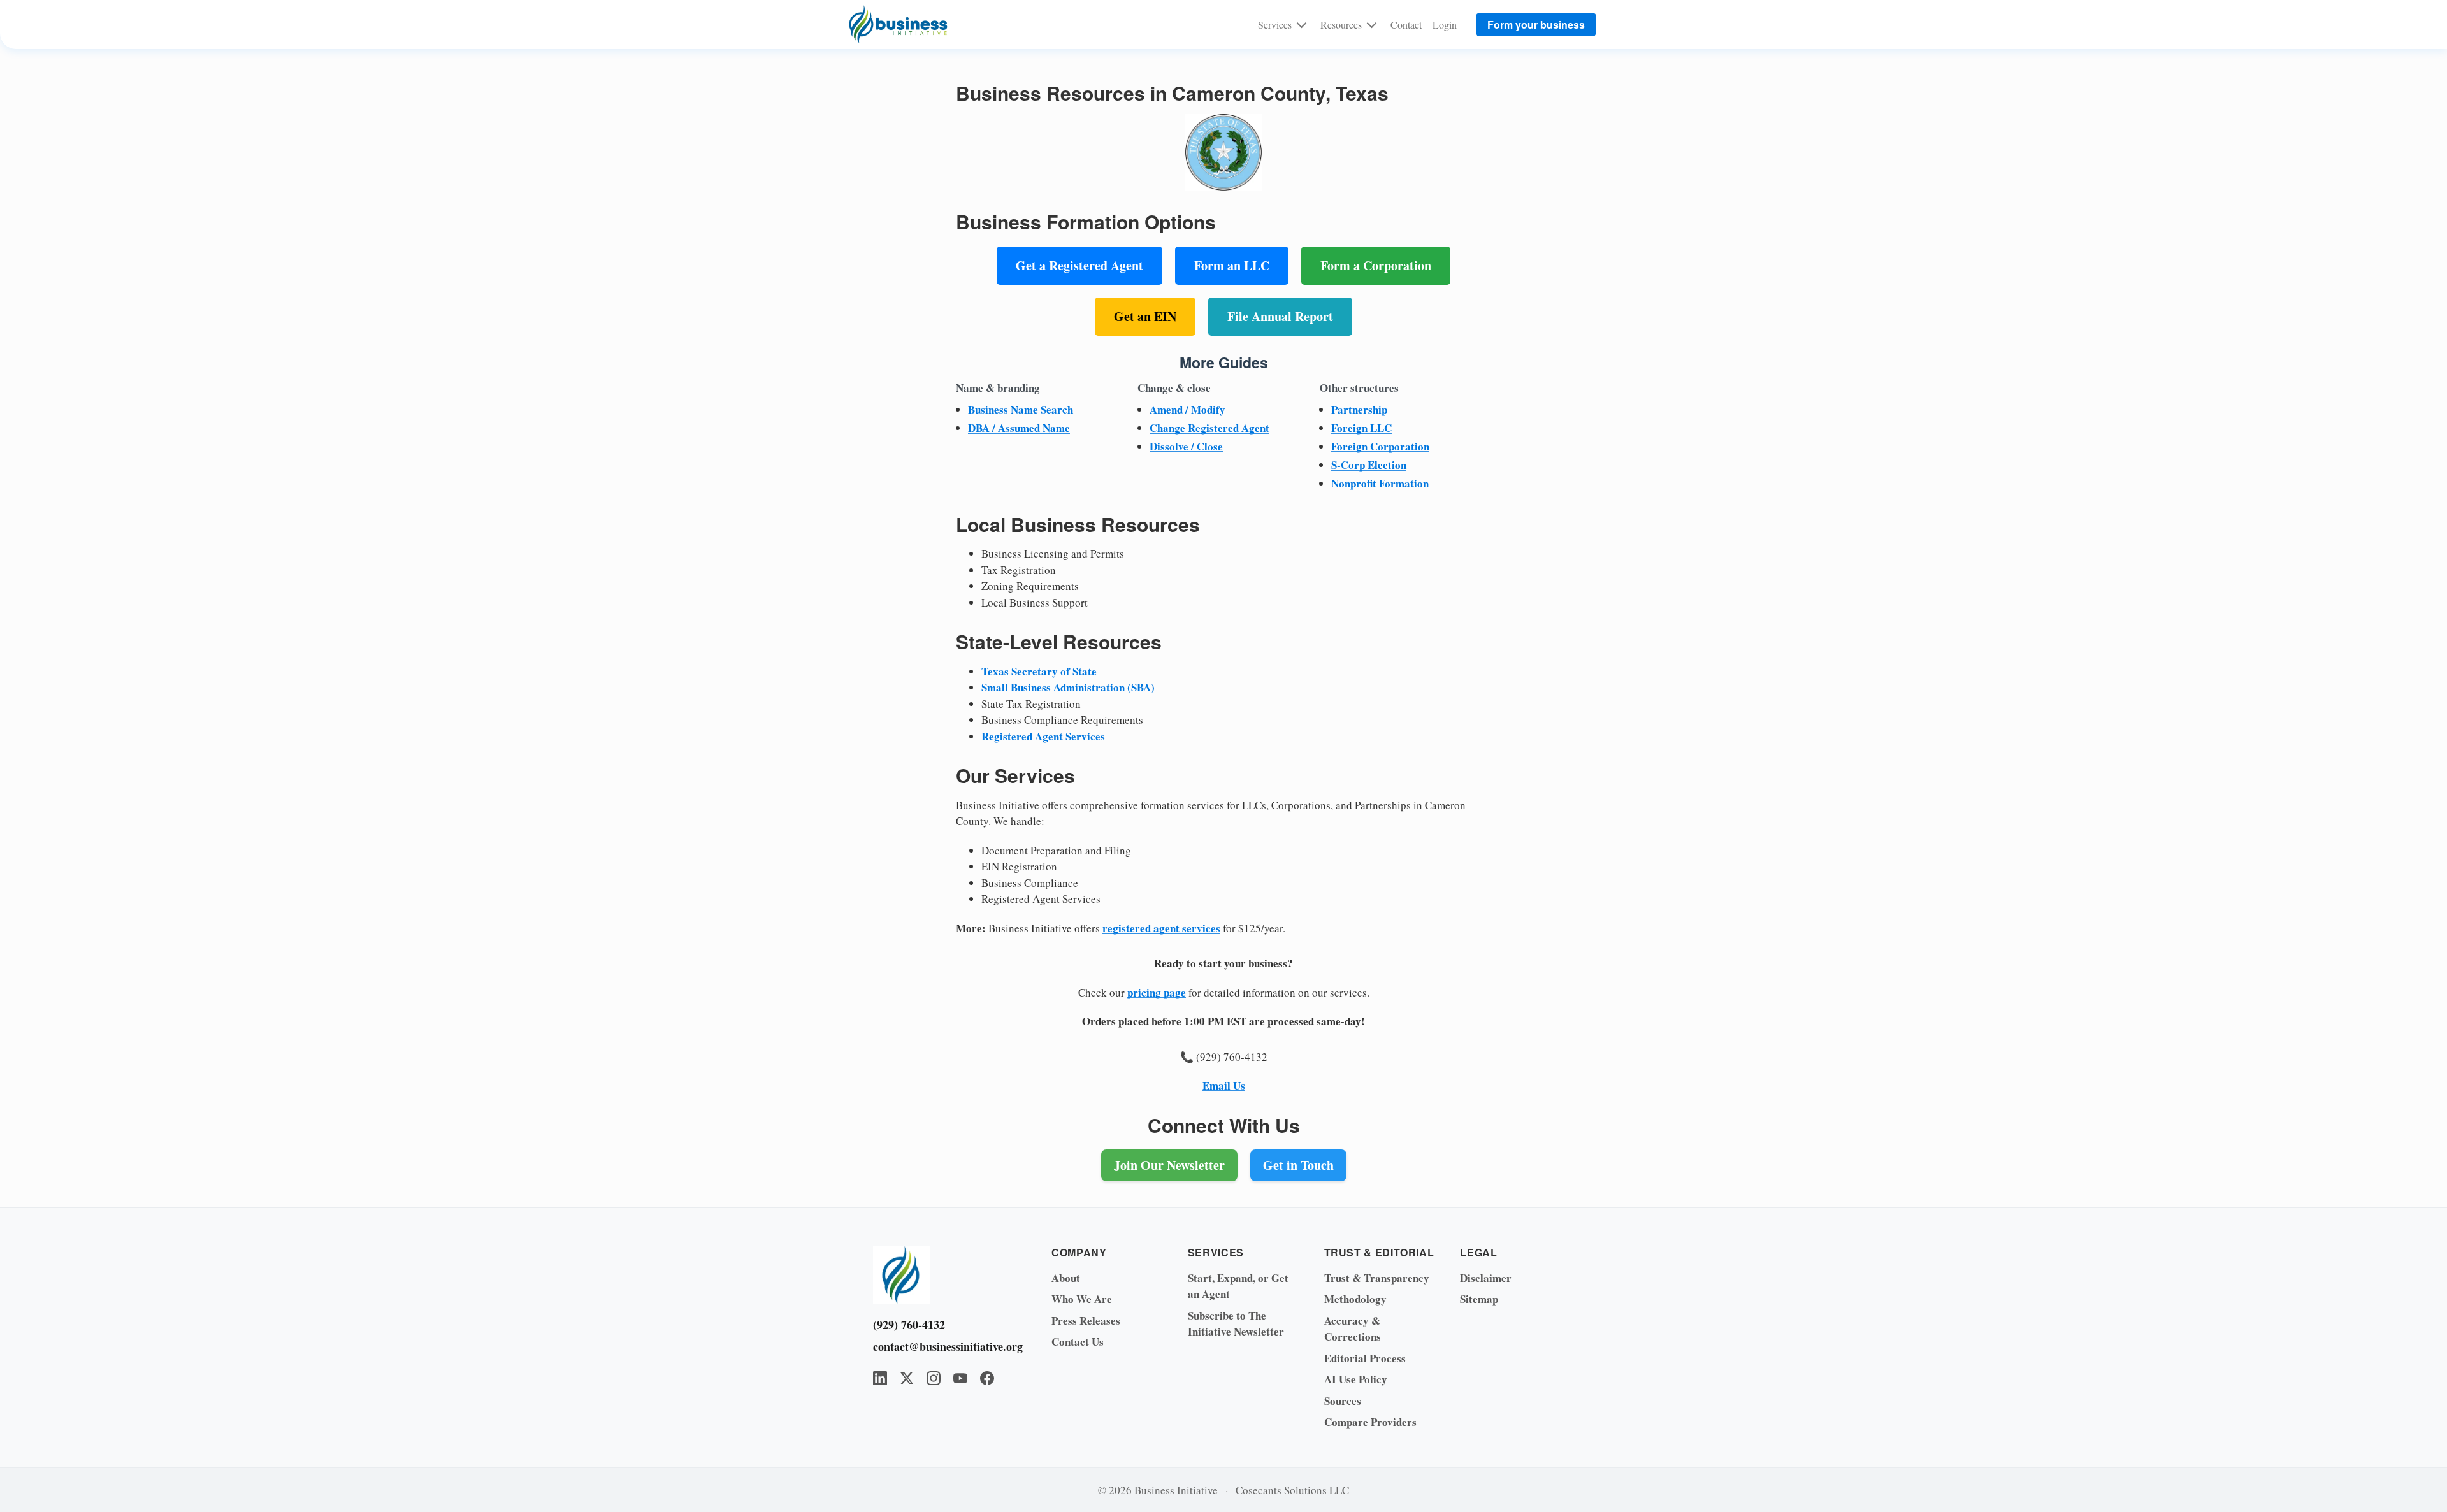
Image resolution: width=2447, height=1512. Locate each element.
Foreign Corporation (1380, 446)
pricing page (1157, 992)
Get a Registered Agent (1079, 265)
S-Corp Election (1369, 465)
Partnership (1359, 409)
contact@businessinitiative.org (943, 1346)
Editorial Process (1365, 1358)
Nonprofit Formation (1380, 483)
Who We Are (1082, 1299)
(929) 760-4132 (909, 1325)
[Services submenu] (1302, 24)
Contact (1406, 25)
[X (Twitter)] (907, 1378)
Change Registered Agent (1209, 428)
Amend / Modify (1187, 409)
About (1066, 1278)
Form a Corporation (1376, 265)
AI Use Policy (1356, 1379)
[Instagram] (934, 1378)
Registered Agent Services (1043, 736)
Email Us (1224, 1085)
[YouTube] (960, 1378)
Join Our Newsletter (1169, 1165)
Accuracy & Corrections (1353, 1329)
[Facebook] (987, 1378)
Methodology (1355, 1299)
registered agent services (1161, 928)
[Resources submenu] (1372, 24)
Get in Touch (1298, 1165)
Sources (1343, 1401)
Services (1275, 25)
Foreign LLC (1361, 428)
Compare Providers (1370, 1422)
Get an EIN (1145, 316)
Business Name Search (1021, 409)
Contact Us (1078, 1342)
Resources (1341, 25)
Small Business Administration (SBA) (1068, 687)
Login (1445, 25)
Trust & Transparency (1377, 1278)
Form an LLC (1232, 265)
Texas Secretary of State (1039, 671)
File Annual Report (1280, 316)
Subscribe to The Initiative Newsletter (1236, 1324)
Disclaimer (1486, 1278)
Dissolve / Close (1186, 446)
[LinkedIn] (880, 1378)
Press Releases (1086, 1321)
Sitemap (1479, 1299)
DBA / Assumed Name (1019, 428)
